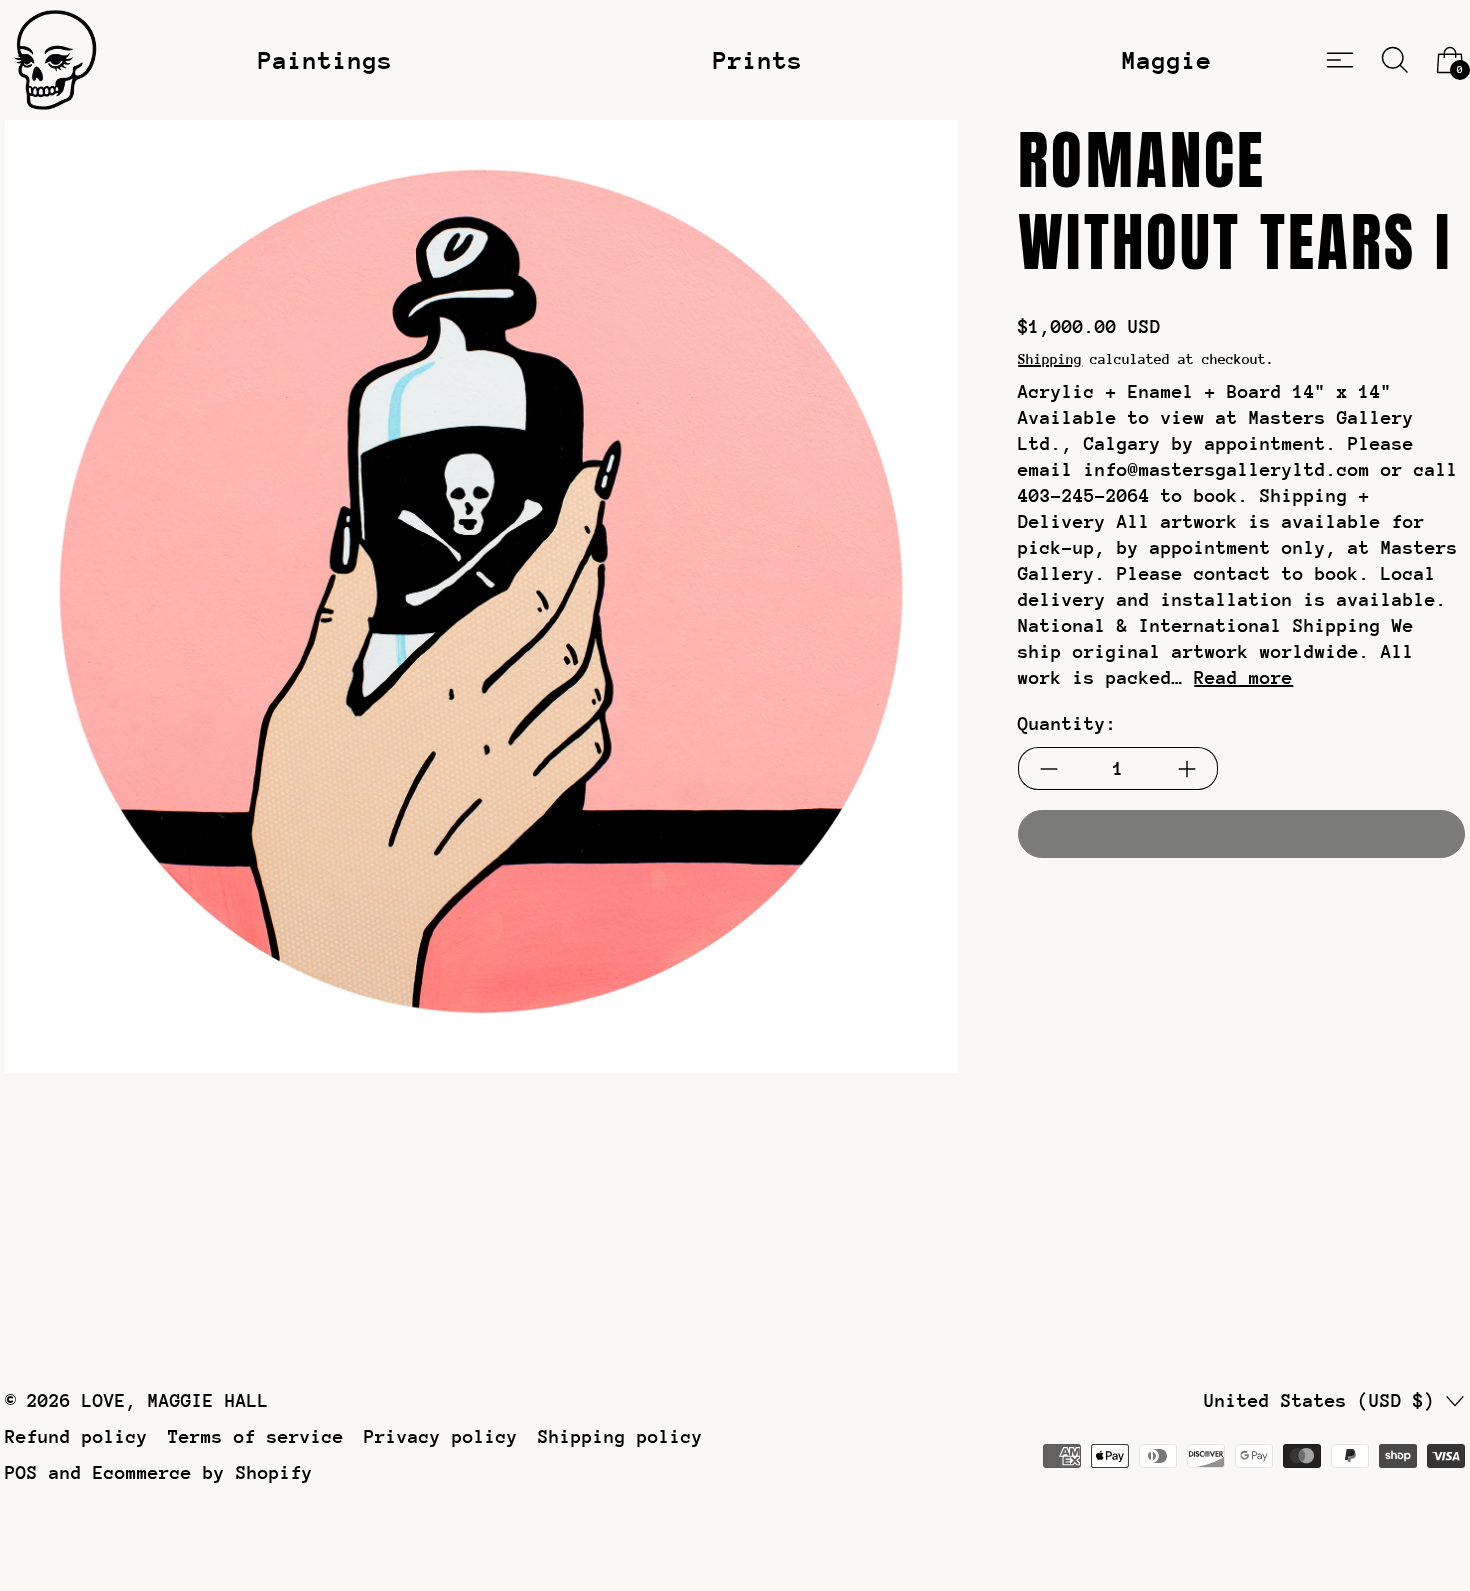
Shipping (1050, 359)
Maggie (1167, 60)
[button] (1395, 60)
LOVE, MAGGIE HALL (175, 1400)
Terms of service (256, 1436)
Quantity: (1067, 724)
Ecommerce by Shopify (203, 1472)
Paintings (325, 60)
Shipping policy (620, 1436)
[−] (1048, 769)
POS (21, 1472)
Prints (758, 60)
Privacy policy (441, 1436)
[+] (1187, 769)
